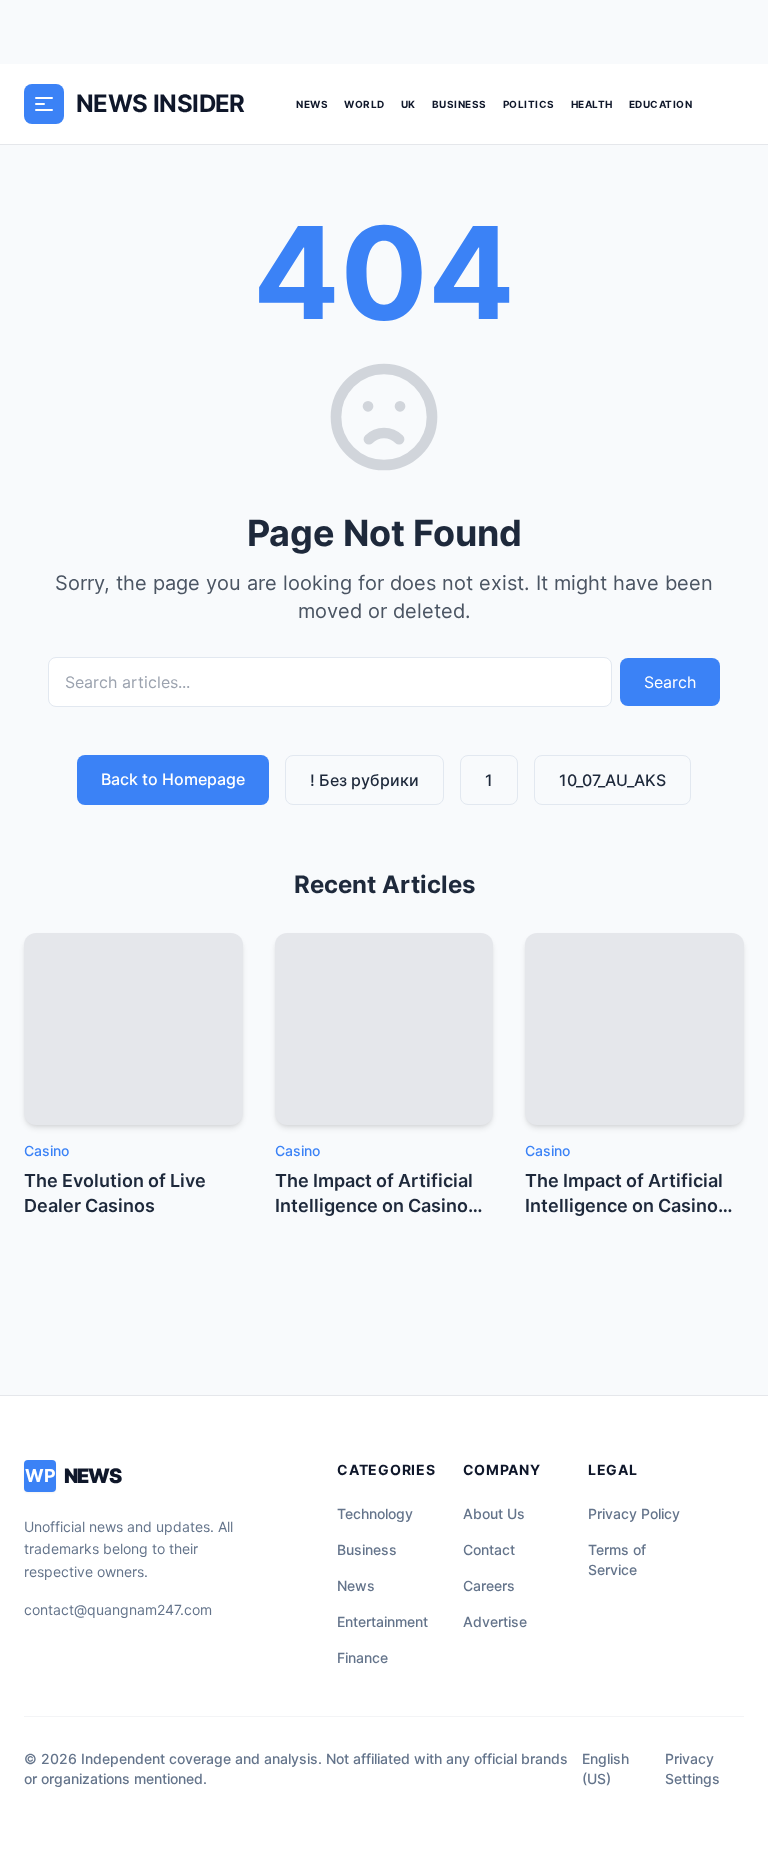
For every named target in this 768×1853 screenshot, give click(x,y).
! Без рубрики (364, 780)
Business (459, 104)
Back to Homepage (173, 779)
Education (661, 104)
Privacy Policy (634, 1513)
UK (408, 104)
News (312, 104)
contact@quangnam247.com (118, 1609)
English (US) (605, 1768)
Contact (489, 1549)
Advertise (495, 1621)
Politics (529, 104)
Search (670, 682)
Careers (489, 1585)
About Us (494, 1513)
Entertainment (382, 1621)
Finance (362, 1657)
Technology (375, 1513)
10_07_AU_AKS (612, 780)
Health (592, 104)
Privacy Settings (692, 1768)
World (364, 104)
